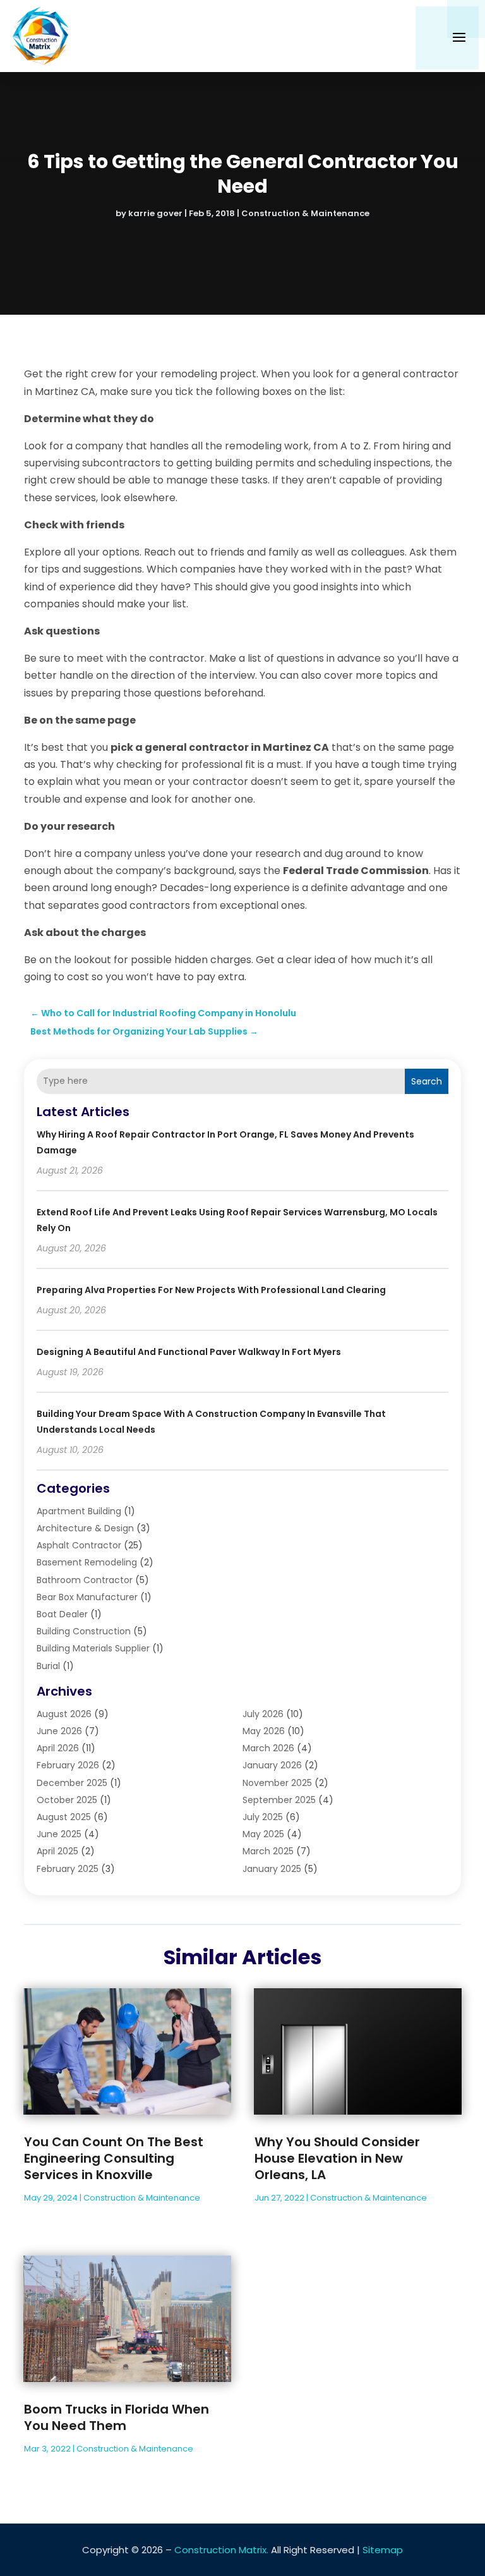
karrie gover (155, 213)
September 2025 (279, 1800)
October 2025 (67, 1800)
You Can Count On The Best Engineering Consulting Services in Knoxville (114, 2158)
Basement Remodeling (87, 1562)
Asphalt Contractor (79, 1545)
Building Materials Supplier (93, 1648)
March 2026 (268, 1748)
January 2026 (272, 1765)
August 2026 (64, 1714)
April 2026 (58, 1748)
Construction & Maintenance (305, 213)
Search (427, 1081)
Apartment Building (79, 1511)
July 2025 (263, 1817)
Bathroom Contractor (85, 1580)
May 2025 (263, 1834)
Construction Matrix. (221, 2550)
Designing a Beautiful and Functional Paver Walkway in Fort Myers (189, 1352)
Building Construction (84, 1631)
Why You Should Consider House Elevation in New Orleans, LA (337, 2158)
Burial (48, 1666)
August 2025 (64, 1817)
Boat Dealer (62, 1614)
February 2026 (68, 1765)
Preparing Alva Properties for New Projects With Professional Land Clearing (211, 1290)
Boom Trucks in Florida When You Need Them (117, 2417)
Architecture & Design (85, 1528)
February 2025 (68, 1869)
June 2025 (59, 1834)
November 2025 (277, 1783)
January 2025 (272, 1869)
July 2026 (263, 1714)
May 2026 (264, 1731)
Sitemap (383, 2550)
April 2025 (57, 1851)
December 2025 (72, 1783)
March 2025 (268, 1851)
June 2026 (59, 1731)
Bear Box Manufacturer (87, 1597)
